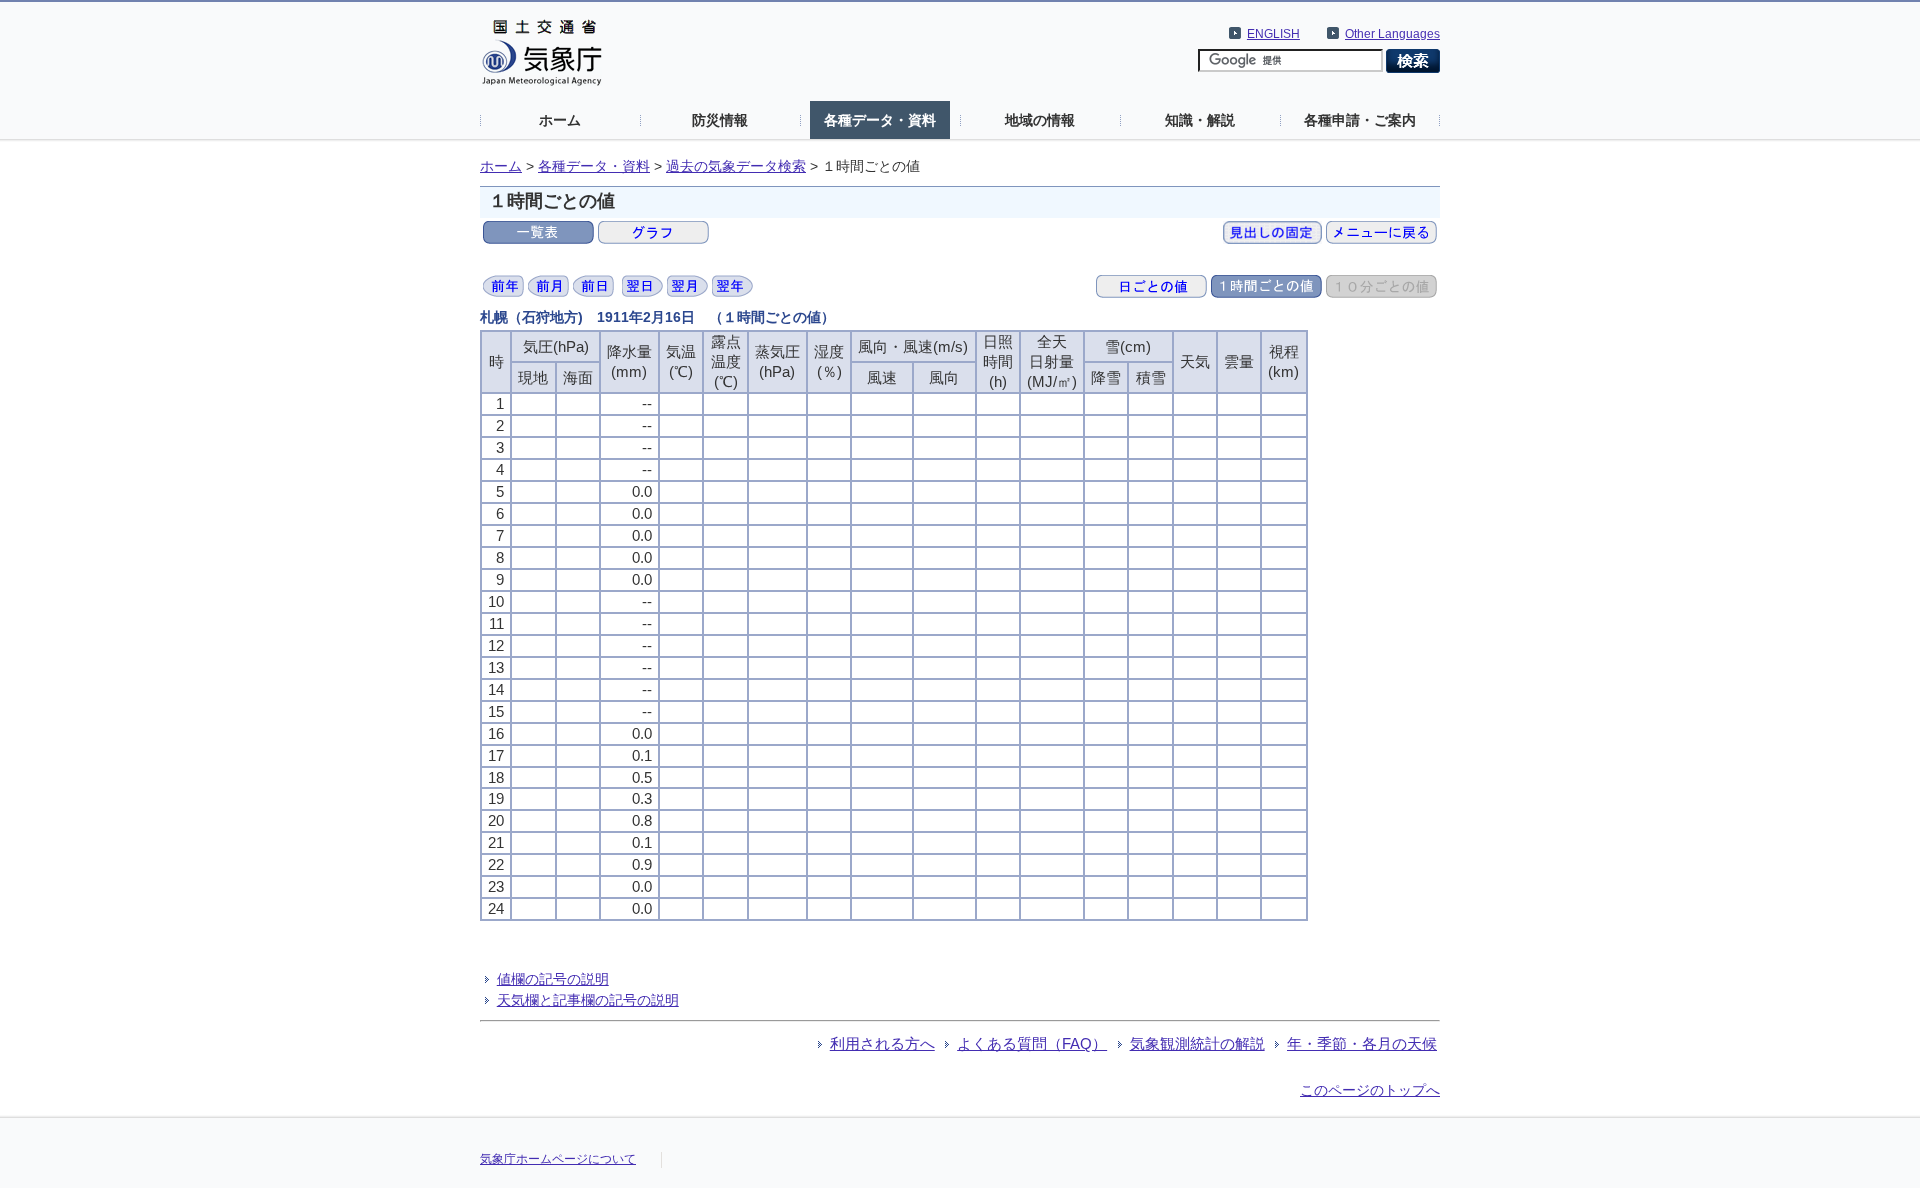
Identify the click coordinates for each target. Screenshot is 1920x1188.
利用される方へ (882, 1043)
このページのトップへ (1370, 1090)
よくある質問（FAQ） (1032, 1043)
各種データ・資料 (880, 120)
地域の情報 (1040, 120)
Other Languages (1392, 34)
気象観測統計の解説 (1197, 1043)
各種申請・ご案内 (1360, 120)
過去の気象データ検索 (736, 166)
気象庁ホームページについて (558, 1159)
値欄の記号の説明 (553, 979)
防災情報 (720, 120)
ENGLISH (1273, 34)
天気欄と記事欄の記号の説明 (588, 1000)
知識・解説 (1200, 120)
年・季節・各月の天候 (1362, 1043)
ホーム (560, 120)
